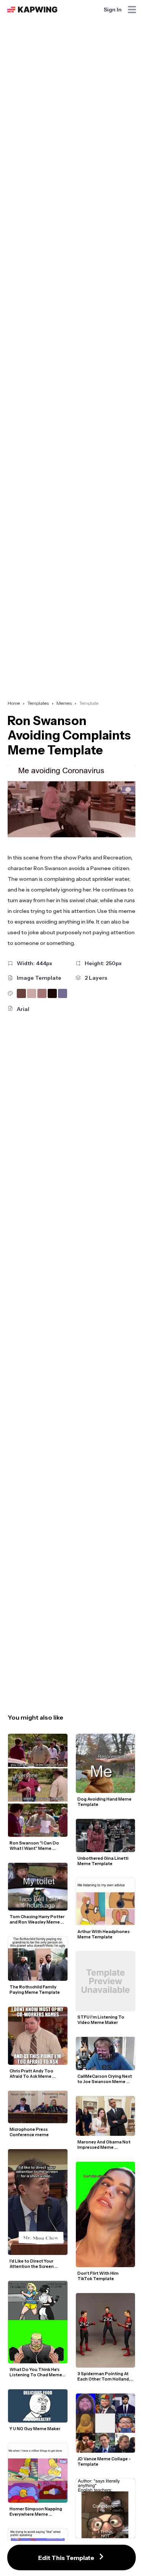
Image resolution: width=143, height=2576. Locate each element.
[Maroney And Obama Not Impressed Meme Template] (106, 2116)
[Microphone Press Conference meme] (38, 2107)
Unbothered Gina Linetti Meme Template (103, 1861)
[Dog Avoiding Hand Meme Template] (106, 1764)
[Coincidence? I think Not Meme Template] (106, 2508)
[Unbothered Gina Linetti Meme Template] (106, 1836)
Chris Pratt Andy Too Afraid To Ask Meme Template (32, 2074)
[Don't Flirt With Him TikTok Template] (106, 2214)
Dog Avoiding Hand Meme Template (105, 1802)
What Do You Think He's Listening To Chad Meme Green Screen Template (36, 2372)
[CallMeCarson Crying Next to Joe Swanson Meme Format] (106, 2054)
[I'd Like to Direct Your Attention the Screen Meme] (38, 2202)
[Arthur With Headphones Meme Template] (106, 1902)
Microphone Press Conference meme (29, 2132)
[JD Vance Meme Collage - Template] (106, 2423)
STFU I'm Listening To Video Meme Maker (101, 2020)
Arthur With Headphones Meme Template (104, 1934)
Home (14, 703)
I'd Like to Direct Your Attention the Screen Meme (32, 2264)
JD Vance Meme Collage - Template (104, 2461)
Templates (38, 703)
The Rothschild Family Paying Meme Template (35, 1990)
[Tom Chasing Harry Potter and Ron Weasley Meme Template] (38, 1887)
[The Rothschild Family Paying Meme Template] (38, 1959)
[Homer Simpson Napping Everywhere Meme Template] (38, 2473)
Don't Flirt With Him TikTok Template (98, 2276)
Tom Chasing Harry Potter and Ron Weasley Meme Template (37, 1919)
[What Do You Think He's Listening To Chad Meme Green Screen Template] (38, 2322)
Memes (64, 703)
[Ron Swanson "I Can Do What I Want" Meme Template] (38, 1785)
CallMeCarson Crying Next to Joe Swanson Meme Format (105, 2079)
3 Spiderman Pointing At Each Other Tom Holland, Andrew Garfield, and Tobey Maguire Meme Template (104, 2376)
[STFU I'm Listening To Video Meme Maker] (106, 1981)
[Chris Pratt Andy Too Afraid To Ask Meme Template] (38, 2036)
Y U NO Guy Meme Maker (35, 2429)
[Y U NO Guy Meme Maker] (38, 2406)
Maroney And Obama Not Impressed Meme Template (104, 2145)
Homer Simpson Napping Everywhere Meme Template (36, 2511)
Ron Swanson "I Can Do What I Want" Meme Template (35, 1846)
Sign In (113, 10)
